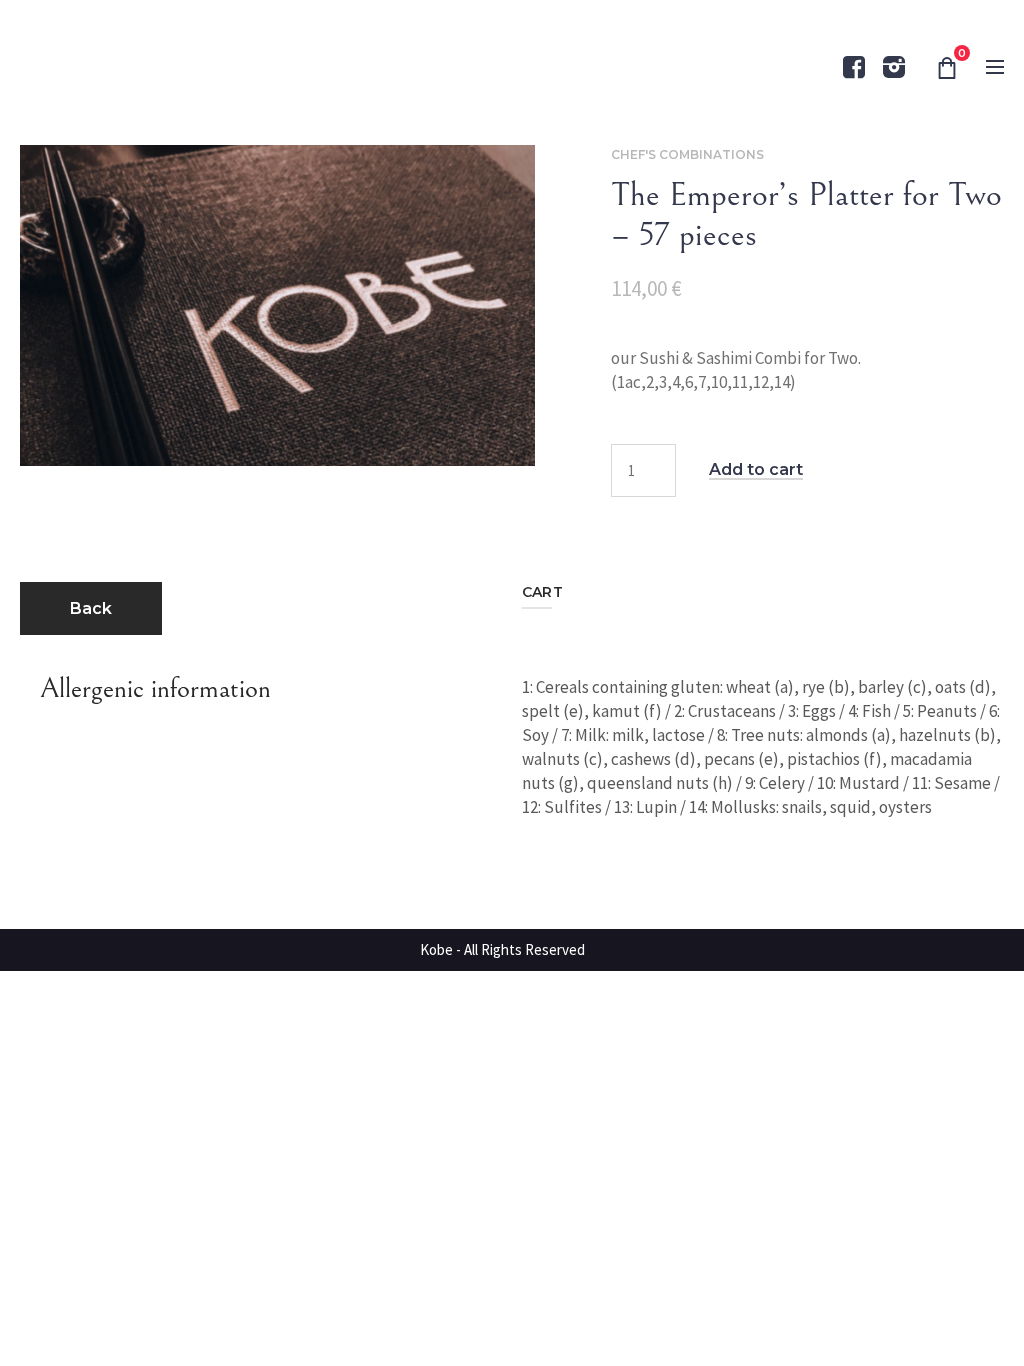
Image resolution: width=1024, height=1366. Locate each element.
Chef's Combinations (687, 154)
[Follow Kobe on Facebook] (854, 67)
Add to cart (756, 470)
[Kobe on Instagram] (894, 67)
